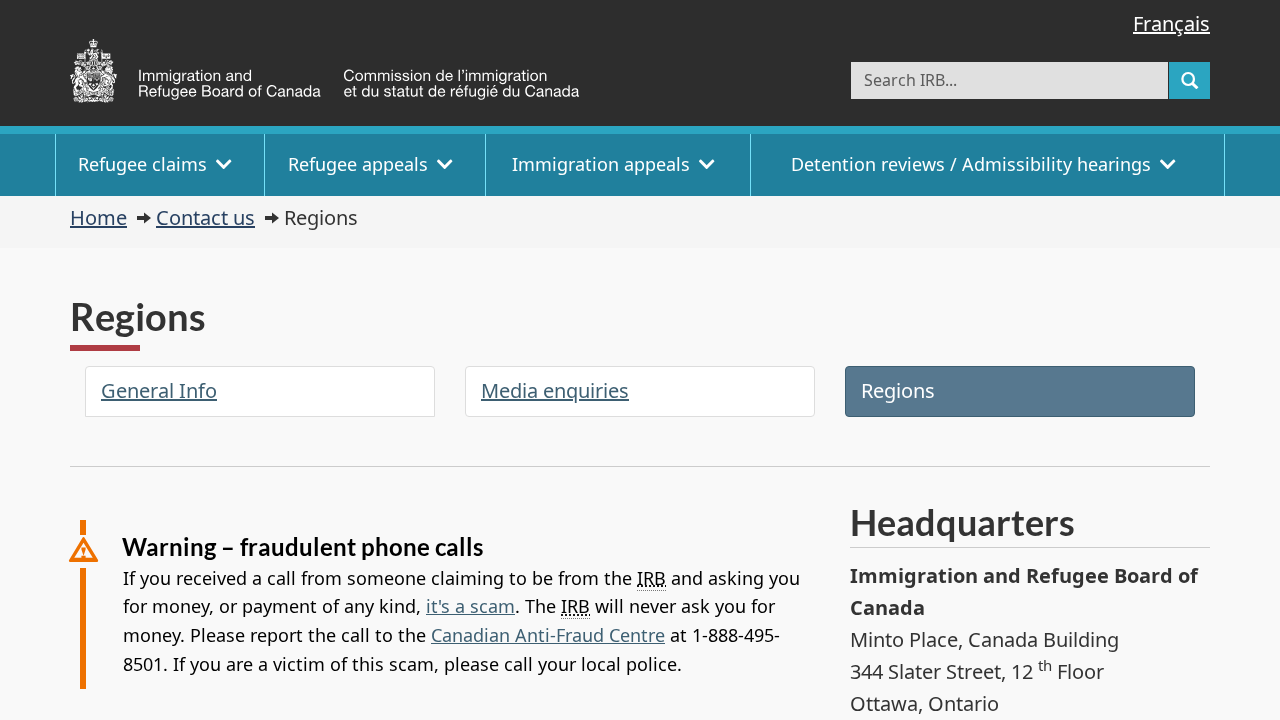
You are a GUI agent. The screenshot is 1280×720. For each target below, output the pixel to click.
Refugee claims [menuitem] (142, 164)
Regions (898, 390)
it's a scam (470, 606)
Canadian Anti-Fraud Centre (548, 635)
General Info (159, 390)
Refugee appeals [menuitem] (358, 164)
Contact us (205, 217)
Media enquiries (555, 390)
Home (98, 217)
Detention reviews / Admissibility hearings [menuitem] (971, 164)
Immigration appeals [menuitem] (601, 164)
